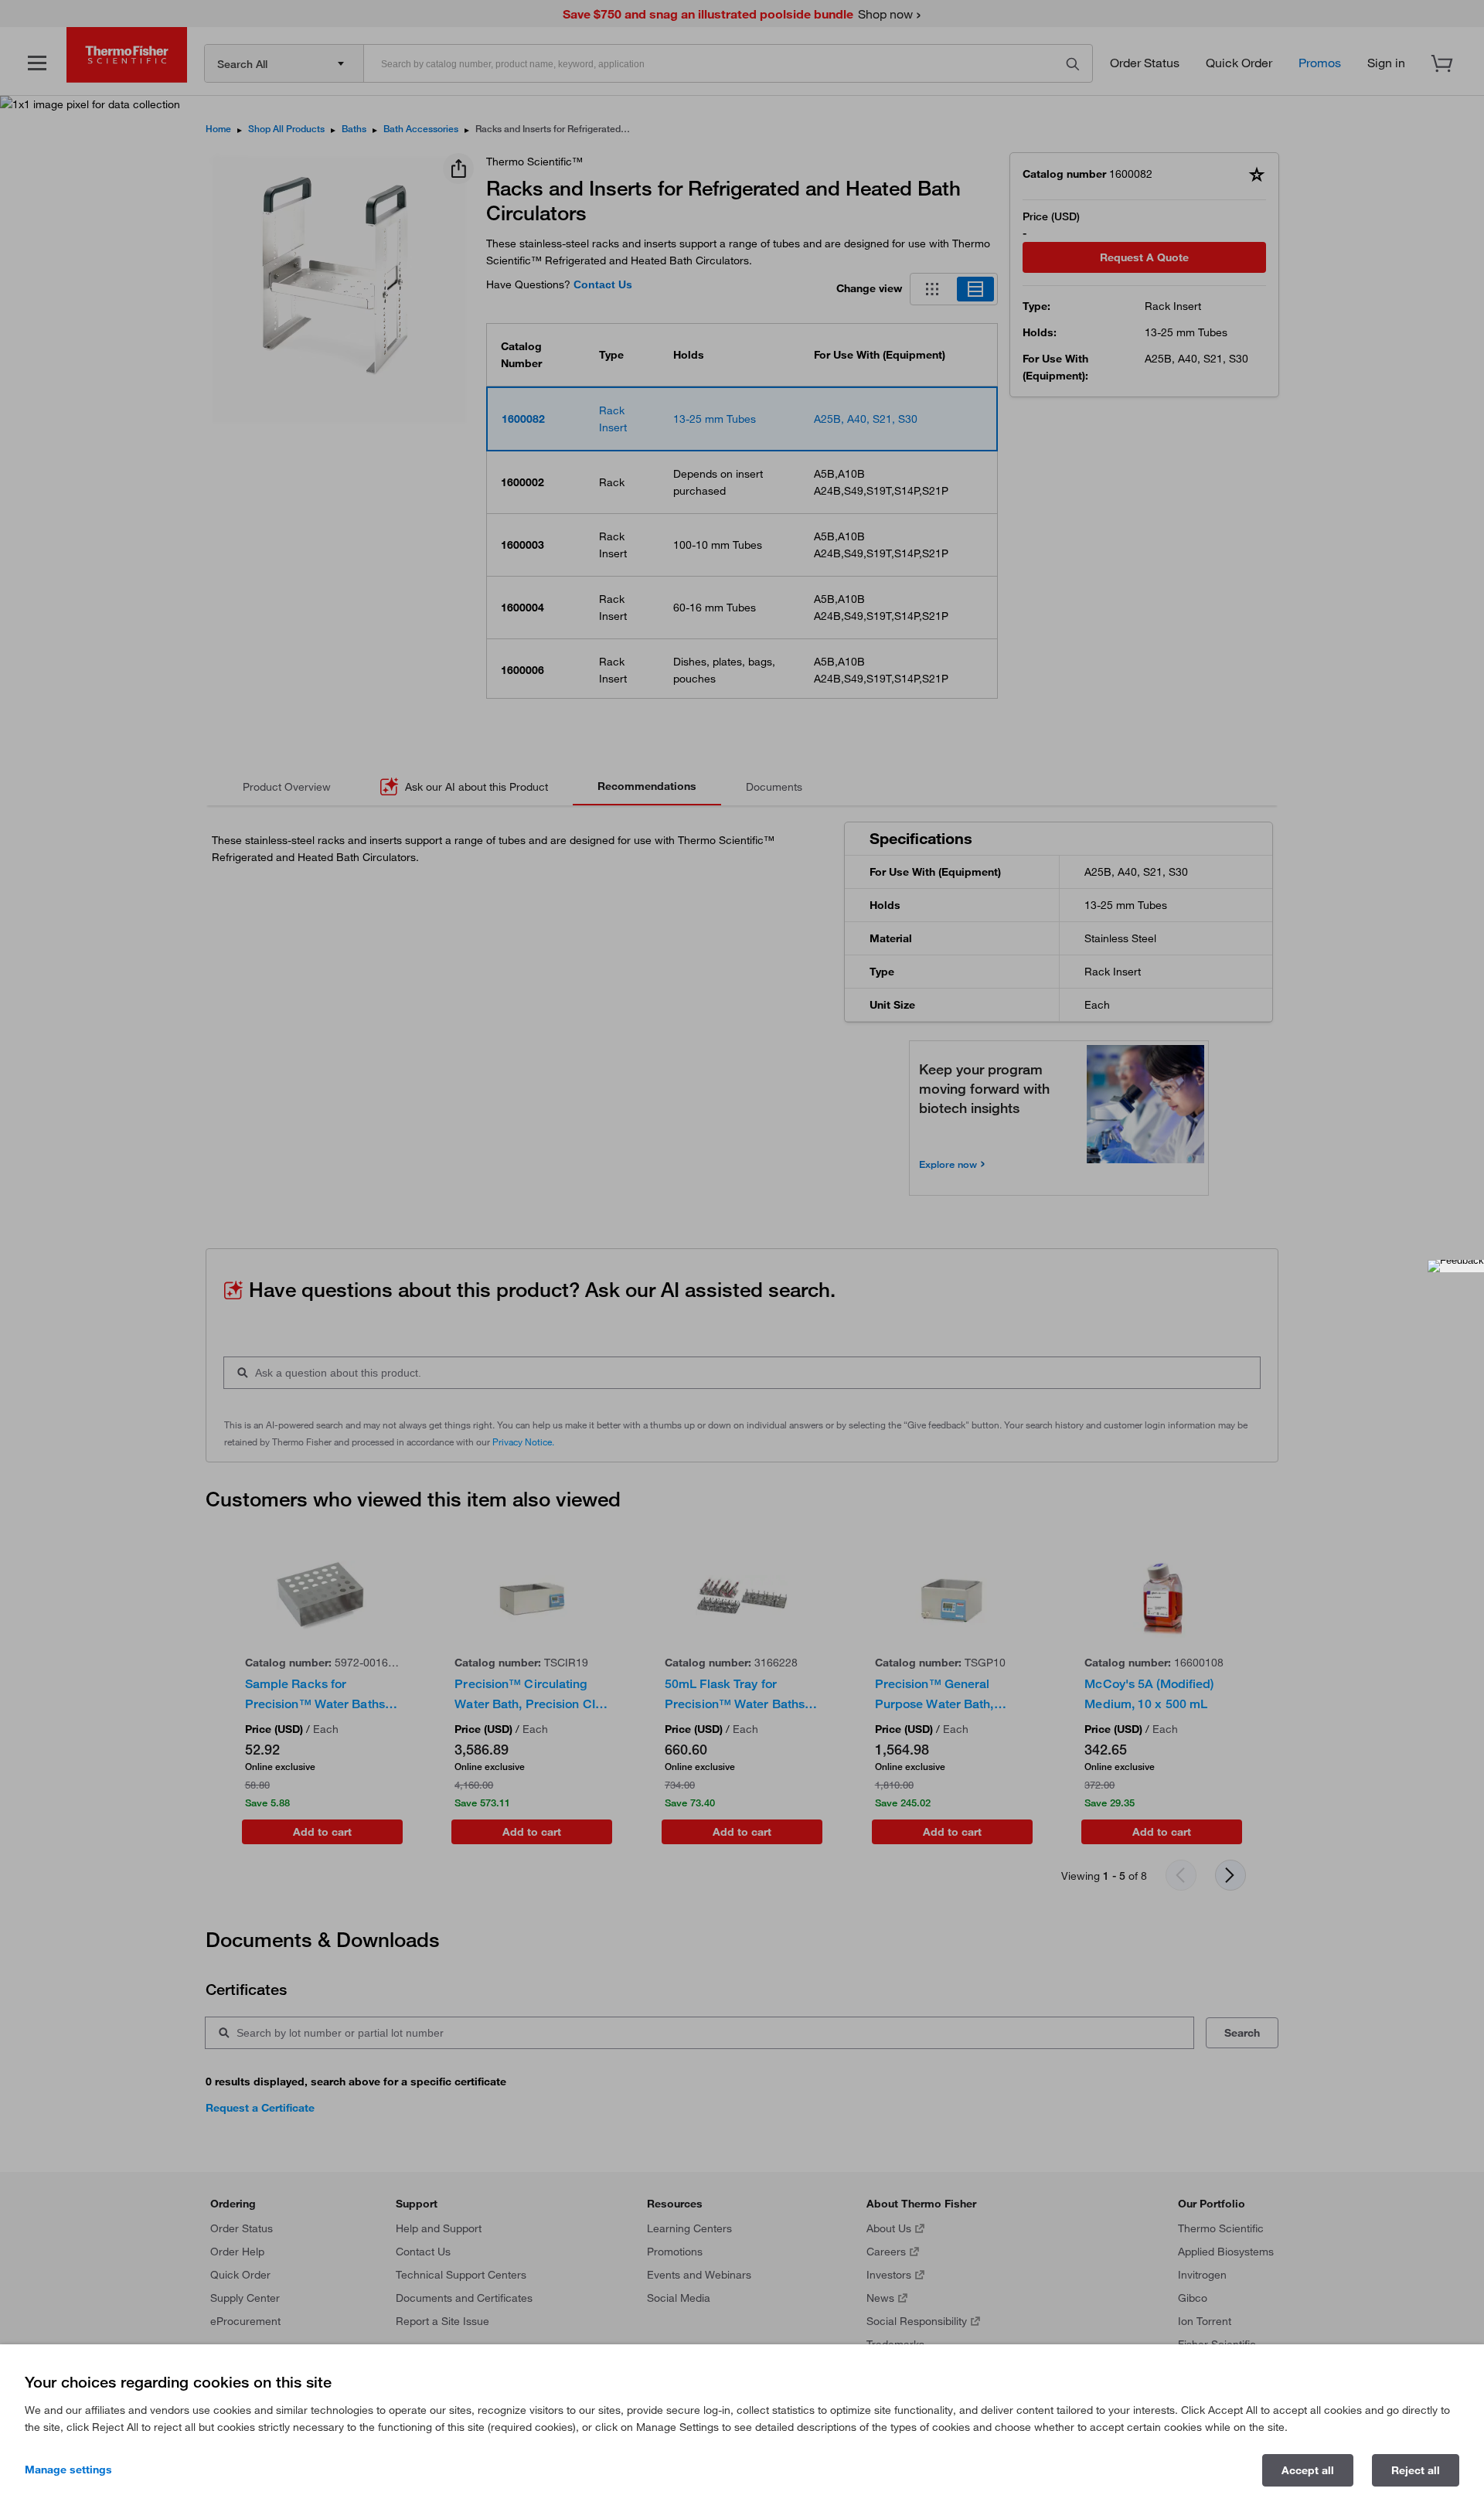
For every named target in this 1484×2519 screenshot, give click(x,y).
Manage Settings (68, 2470)
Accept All (1308, 2470)
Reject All (1416, 2470)
